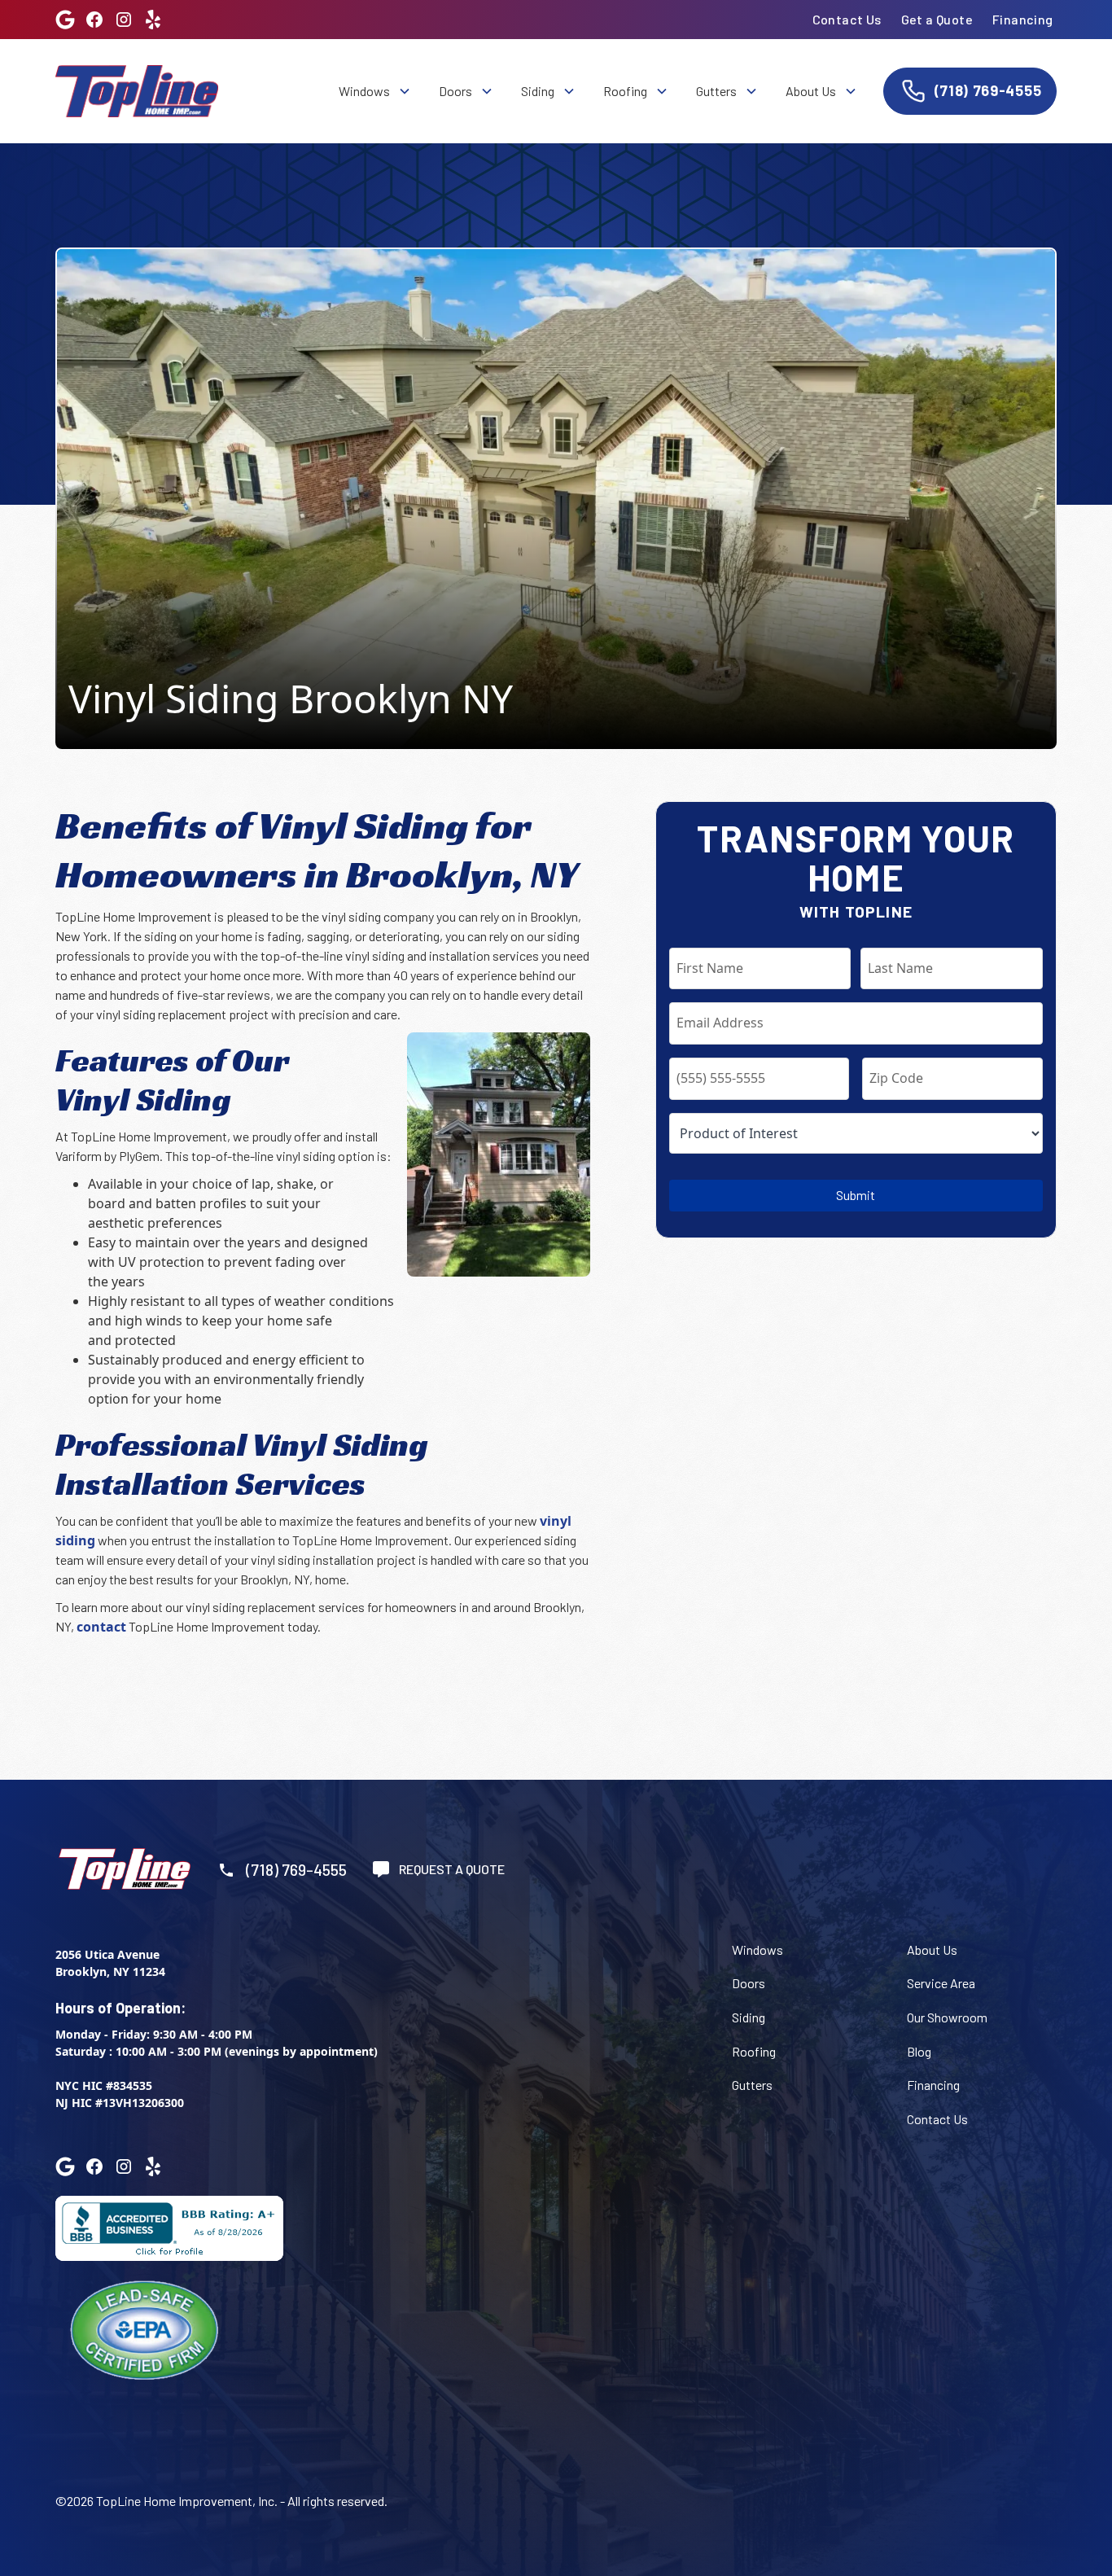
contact (101, 1627)
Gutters (752, 2085)
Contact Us (847, 19)
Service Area (941, 1983)
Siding (749, 2017)
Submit (856, 1195)
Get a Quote (937, 19)
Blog (919, 2051)
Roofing (754, 2051)
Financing (1023, 19)
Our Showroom (947, 2017)
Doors (749, 1983)
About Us (932, 1950)
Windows (757, 1950)
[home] (137, 91)
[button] (374, 91)
